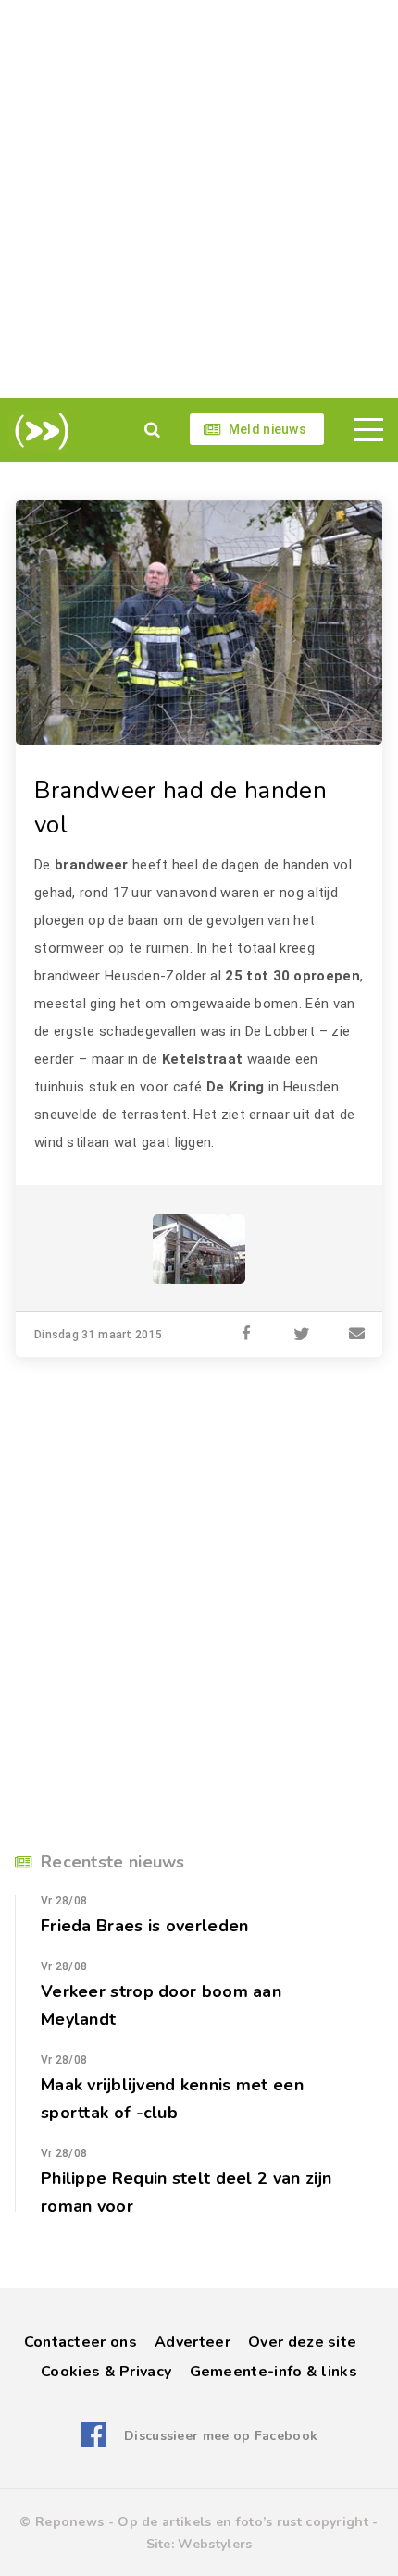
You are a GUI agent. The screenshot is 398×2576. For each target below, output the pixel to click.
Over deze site (302, 2342)
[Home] (38, 431)
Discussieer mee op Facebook (221, 2436)
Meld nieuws (267, 429)
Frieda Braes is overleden (145, 1926)
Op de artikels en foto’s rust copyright (243, 2522)
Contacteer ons (81, 2342)
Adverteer (193, 2342)
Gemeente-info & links (274, 2372)
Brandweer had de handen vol (180, 807)
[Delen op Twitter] (302, 1335)
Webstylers (215, 2544)
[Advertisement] (199, 199)
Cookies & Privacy (106, 2372)
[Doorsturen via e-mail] (357, 1335)
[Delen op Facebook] (246, 1335)
